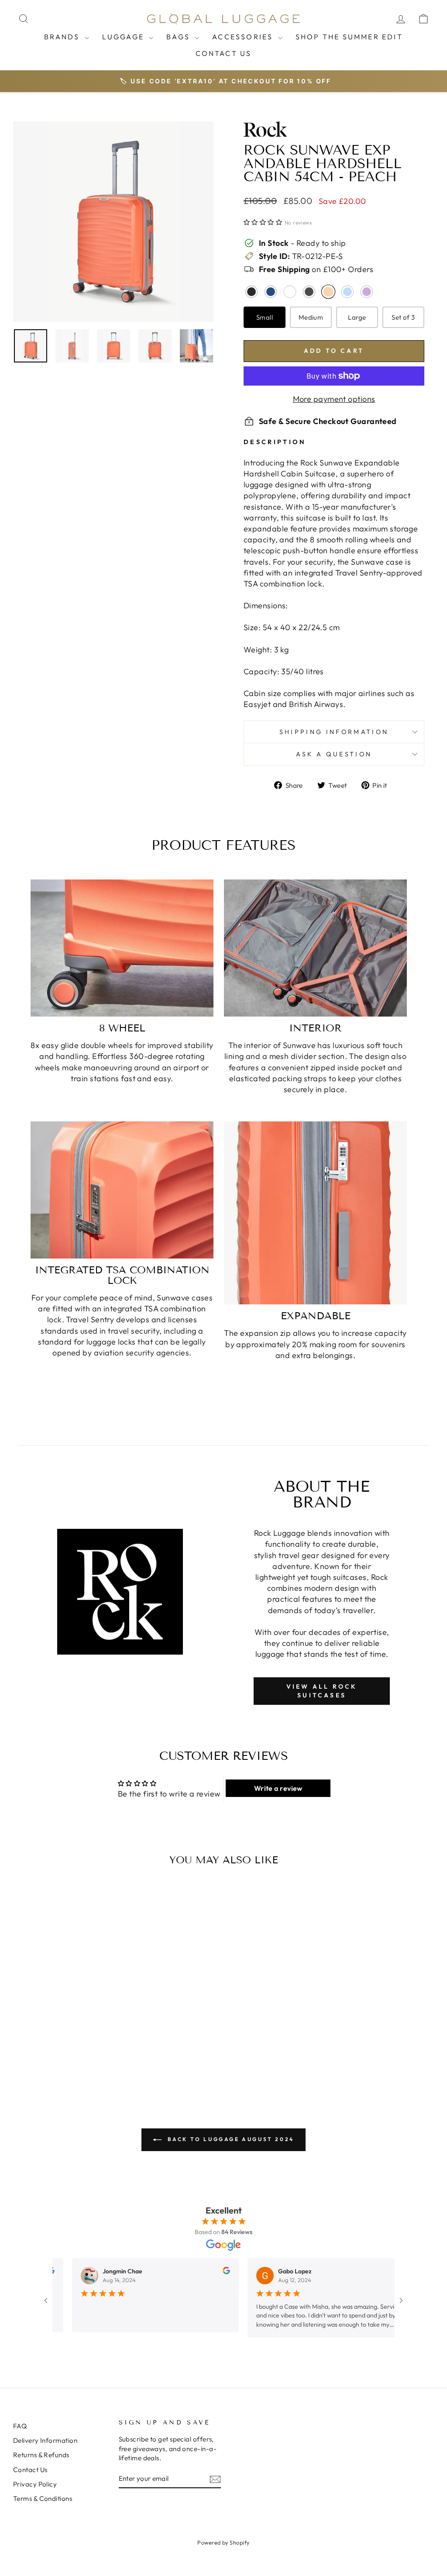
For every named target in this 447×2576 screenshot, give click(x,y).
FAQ (20, 2426)
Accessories (244, 37)
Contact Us (224, 53)
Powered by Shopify (223, 2542)
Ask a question (334, 754)
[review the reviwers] (221, 2272)
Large (357, 317)
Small (265, 317)
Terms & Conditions (43, 2498)
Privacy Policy (35, 2484)
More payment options (334, 399)
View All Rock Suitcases (322, 1691)
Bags (179, 37)
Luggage (125, 37)
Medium (311, 317)
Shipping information (334, 732)
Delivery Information (45, 2440)
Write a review (278, 1788)
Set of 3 (403, 317)
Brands (63, 37)
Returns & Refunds (41, 2455)
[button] (263, 222)
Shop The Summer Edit (349, 37)
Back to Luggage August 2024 (230, 2139)
